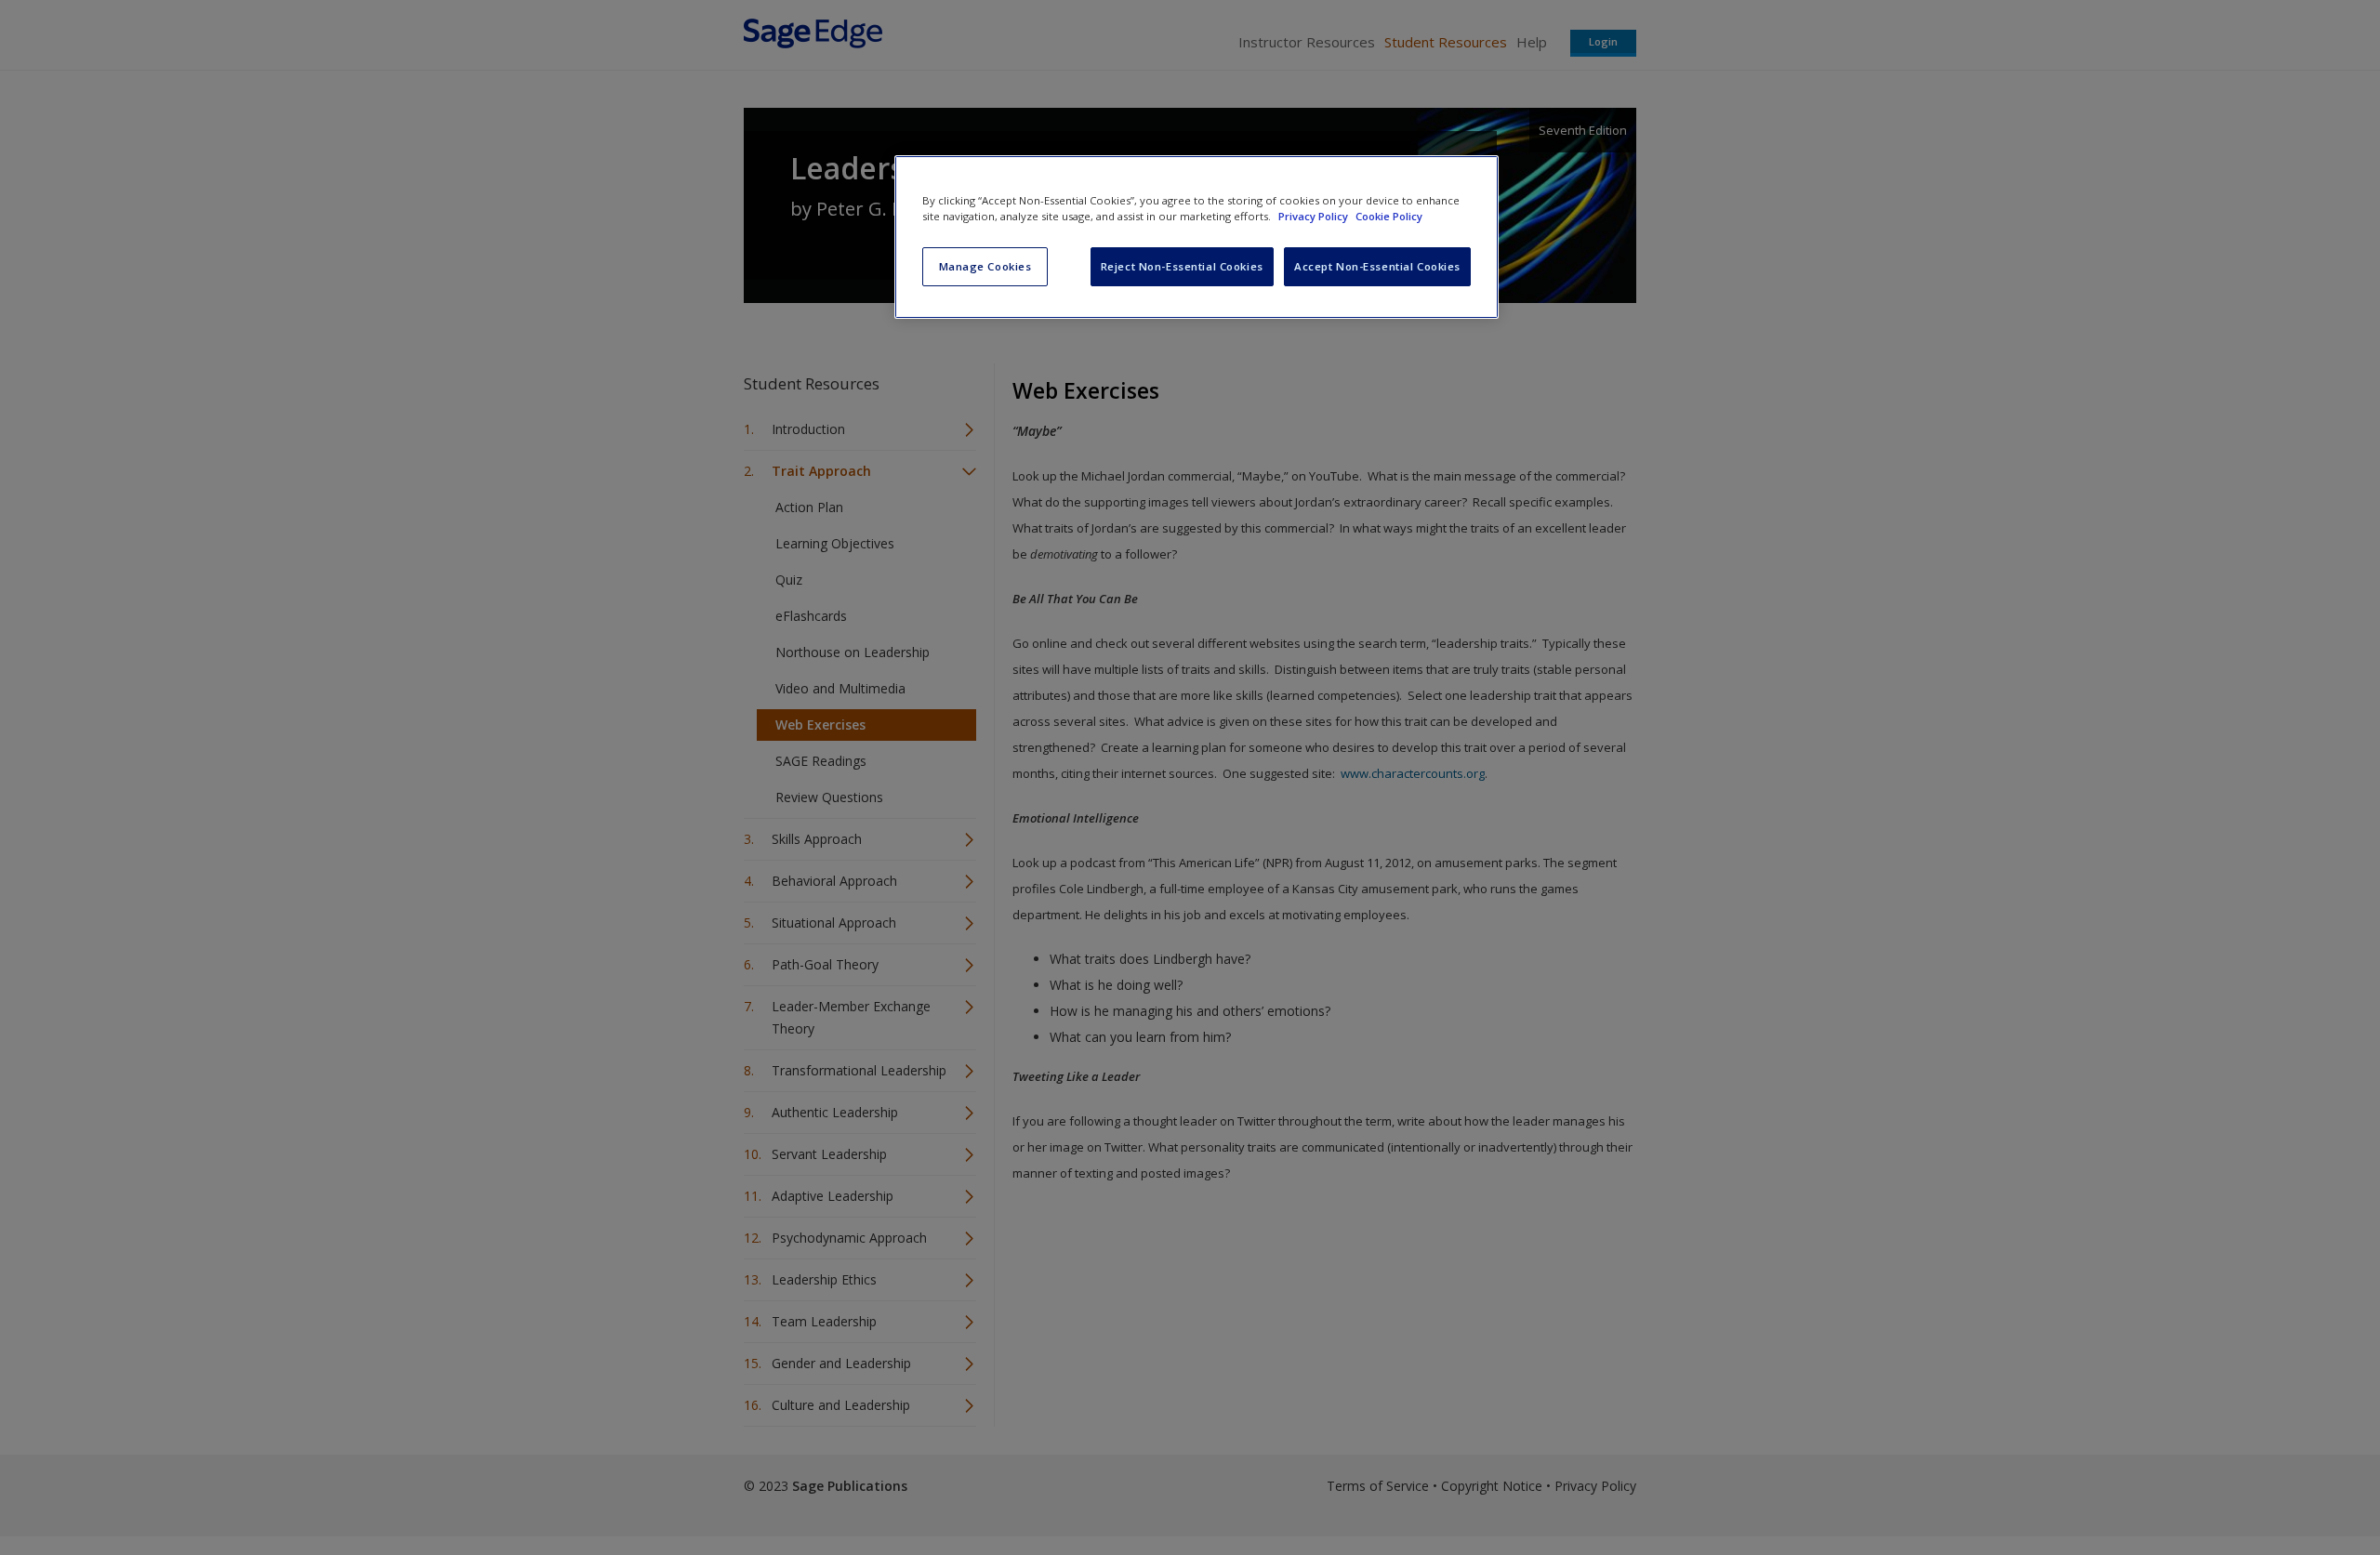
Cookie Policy (1389, 216)
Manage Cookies (985, 266)
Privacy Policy (1315, 216)
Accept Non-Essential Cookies (1377, 266)
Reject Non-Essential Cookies (1182, 266)
